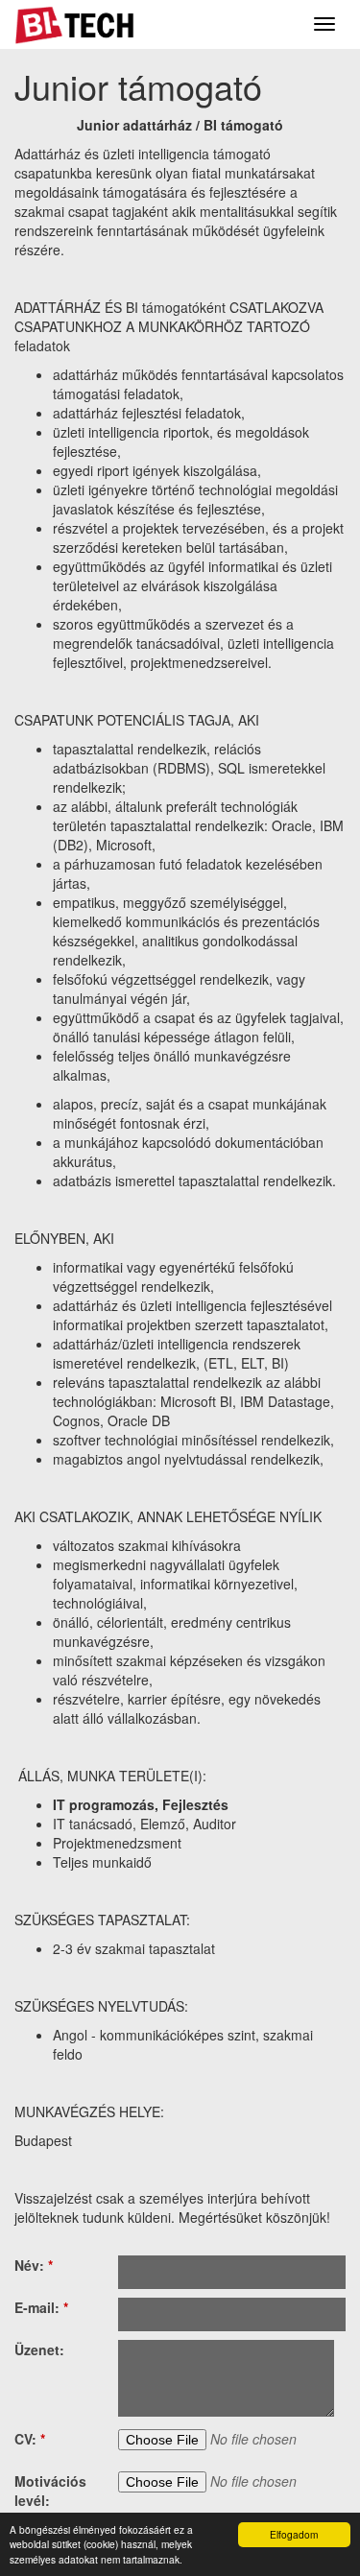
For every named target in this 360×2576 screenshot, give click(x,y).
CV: (30, 2439)
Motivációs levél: (50, 2491)
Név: (34, 2265)
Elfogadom (294, 2534)
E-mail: (41, 2307)
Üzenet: (39, 2349)
